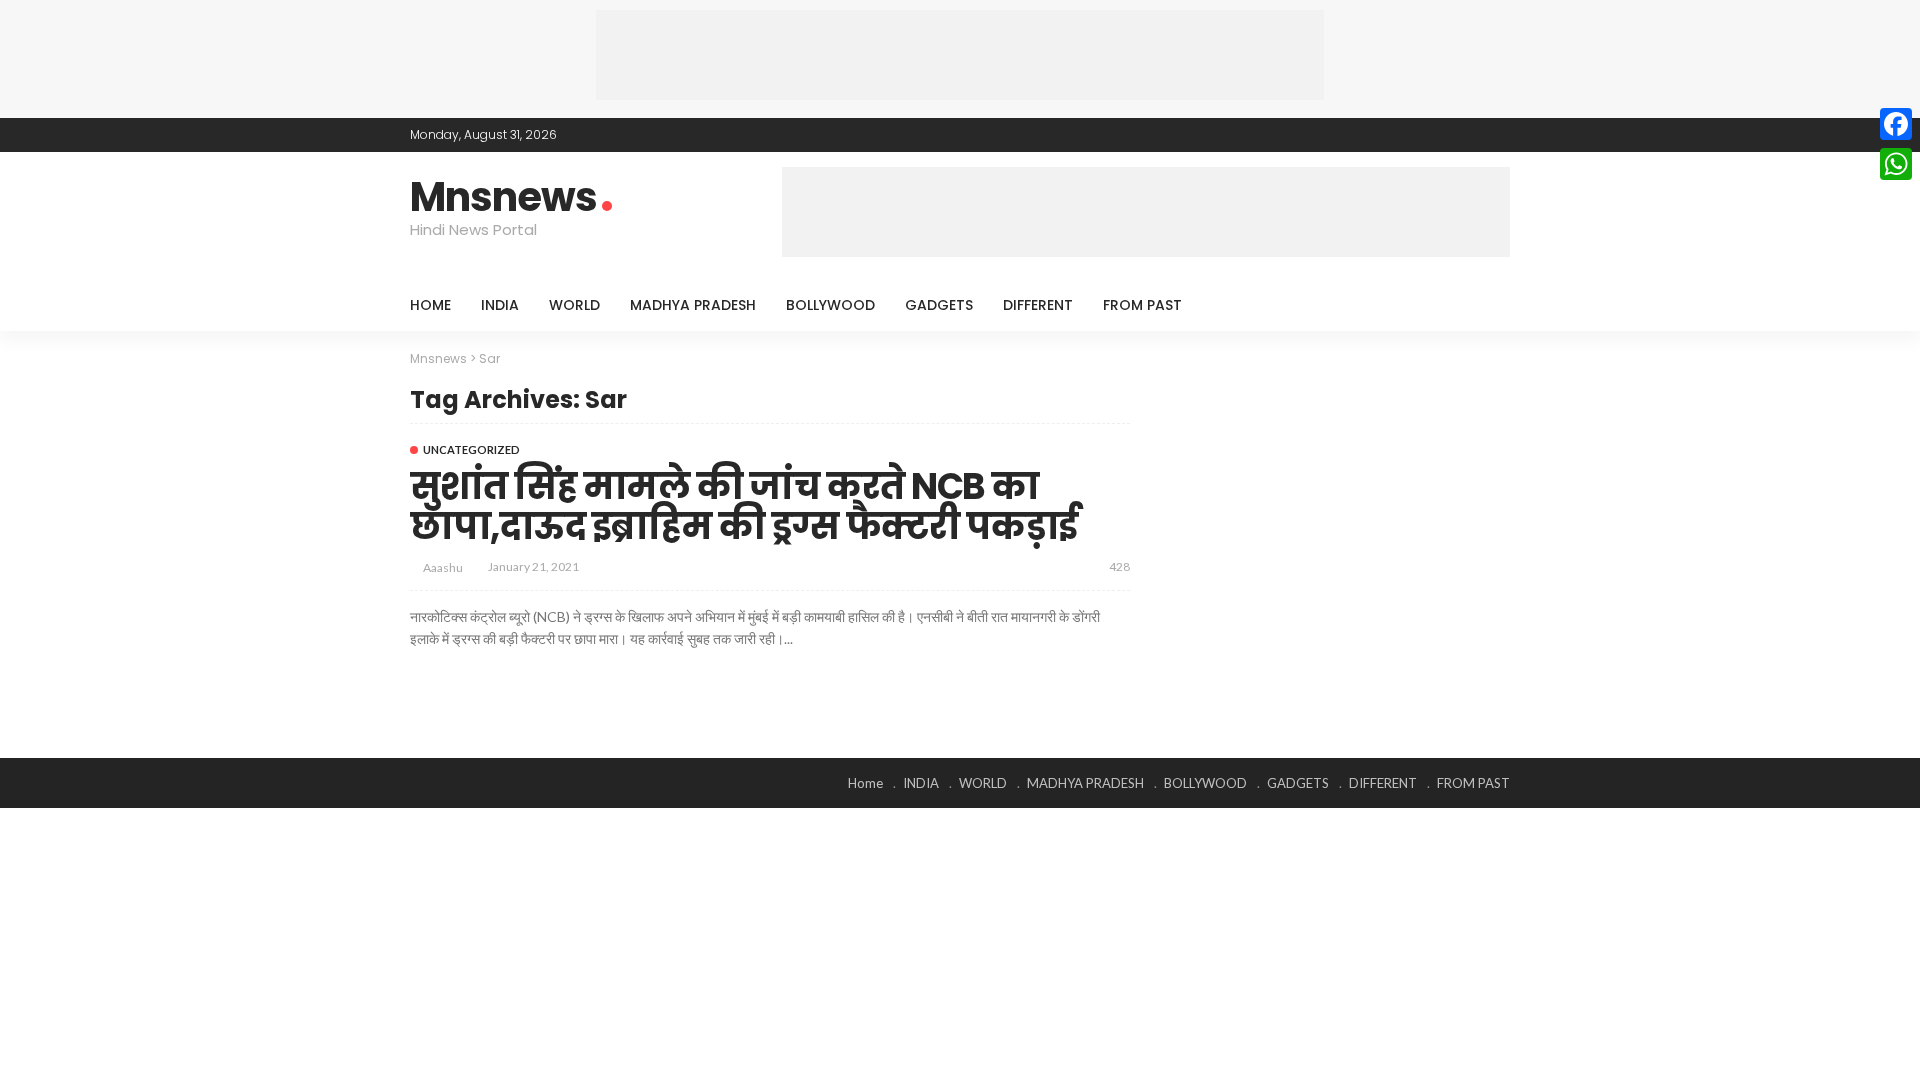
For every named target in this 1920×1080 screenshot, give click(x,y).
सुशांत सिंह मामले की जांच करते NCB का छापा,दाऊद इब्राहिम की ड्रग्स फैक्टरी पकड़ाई (744, 506)
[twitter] (1445, 135)
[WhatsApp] (1896, 164)
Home (430, 305)
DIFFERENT (1038, 305)
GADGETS (939, 305)
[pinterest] (1471, 135)
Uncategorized (471, 449)
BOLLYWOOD (830, 305)
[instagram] (1497, 135)
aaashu (443, 567)
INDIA (500, 305)
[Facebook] (1896, 124)
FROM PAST (1142, 305)
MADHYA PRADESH (693, 305)
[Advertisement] (960, 55)
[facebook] (1419, 135)
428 (1119, 566)
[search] (1484, 305)
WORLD (574, 305)
